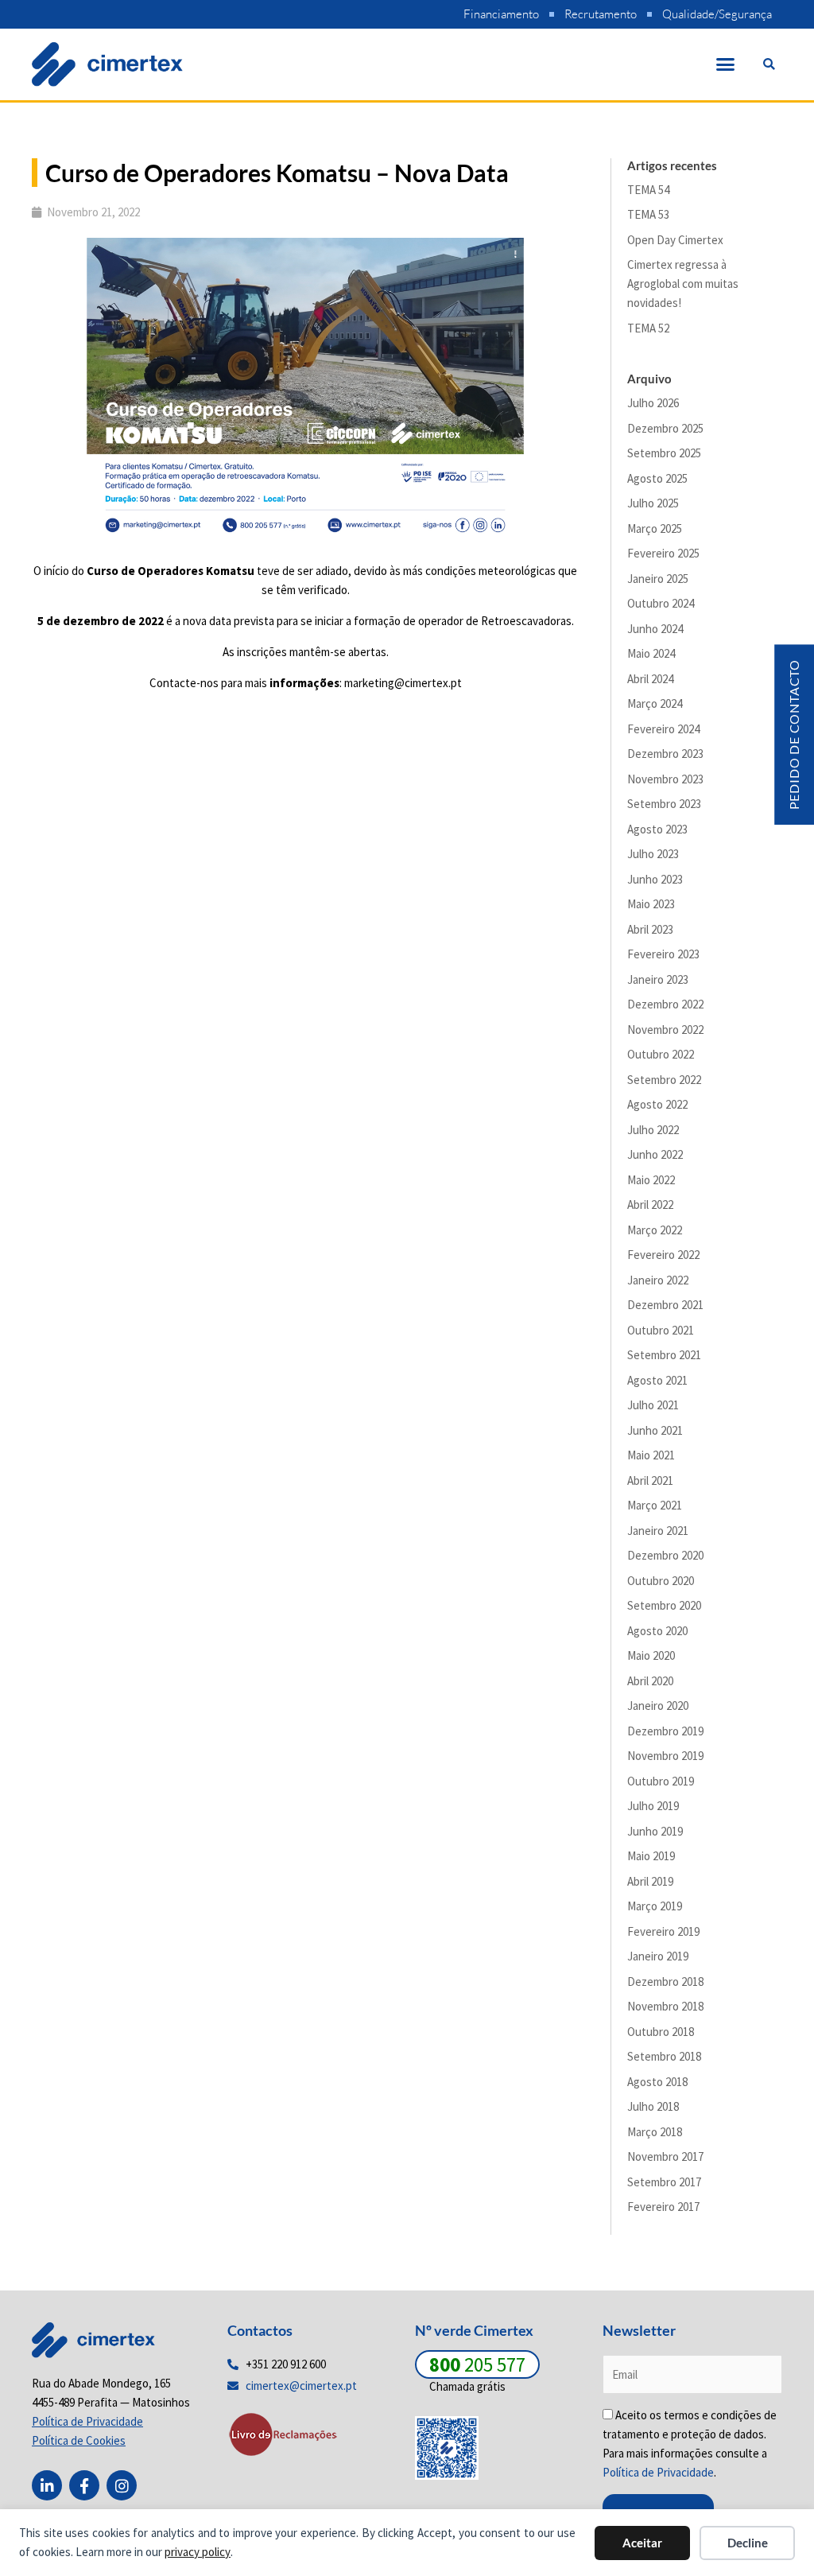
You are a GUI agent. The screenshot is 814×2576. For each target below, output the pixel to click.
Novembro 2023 (665, 779)
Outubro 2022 (661, 1054)
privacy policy (198, 2552)
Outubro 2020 (661, 1581)
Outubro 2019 (661, 1781)
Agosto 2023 (657, 829)
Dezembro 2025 (665, 428)
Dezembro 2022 (665, 1004)
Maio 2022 (651, 1180)
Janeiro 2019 (658, 1956)
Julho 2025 (653, 503)
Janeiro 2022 (658, 1280)
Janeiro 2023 (658, 979)
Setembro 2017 (664, 2182)
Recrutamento (601, 14)
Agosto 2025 (657, 478)
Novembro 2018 (665, 2006)
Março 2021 (655, 1505)
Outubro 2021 (661, 1330)
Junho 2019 (655, 1831)
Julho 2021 (653, 1405)
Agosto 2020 (657, 1631)
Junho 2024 (655, 629)
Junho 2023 (655, 879)
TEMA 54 (648, 190)
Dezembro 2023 (665, 754)
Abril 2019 (650, 1881)
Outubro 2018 (661, 2032)
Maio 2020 (651, 1655)
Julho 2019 (653, 1806)
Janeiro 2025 (658, 579)
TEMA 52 (648, 328)
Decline (748, 2543)
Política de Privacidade (658, 2472)
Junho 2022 (655, 1154)
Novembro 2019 (665, 1756)
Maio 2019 (651, 1856)
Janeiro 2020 (658, 1706)
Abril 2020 (650, 1681)
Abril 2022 (650, 1204)
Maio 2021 (651, 1455)
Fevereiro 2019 (663, 1931)
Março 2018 (655, 2132)
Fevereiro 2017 (663, 2207)
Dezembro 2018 (665, 1982)
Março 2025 (655, 528)
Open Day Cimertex (675, 240)
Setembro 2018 (664, 2056)
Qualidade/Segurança (717, 14)
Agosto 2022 (657, 1104)
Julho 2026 (653, 403)
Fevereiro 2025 (663, 553)
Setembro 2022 (664, 1080)
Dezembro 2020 (665, 1555)
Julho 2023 (653, 854)
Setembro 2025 (664, 453)
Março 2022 (655, 1230)
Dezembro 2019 (665, 1731)
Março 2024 (655, 703)
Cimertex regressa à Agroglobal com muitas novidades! (683, 284)
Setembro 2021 (664, 1355)
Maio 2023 (651, 904)
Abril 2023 (650, 929)
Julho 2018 (653, 2106)
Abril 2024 (650, 679)
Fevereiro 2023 (663, 954)
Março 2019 (655, 1906)
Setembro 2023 (664, 804)
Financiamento (501, 14)
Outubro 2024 (661, 603)
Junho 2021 (655, 1430)
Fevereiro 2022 (663, 1255)
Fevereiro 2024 (663, 729)
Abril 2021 (650, 1480)
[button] (726, 64)
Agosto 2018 (657, 2082)
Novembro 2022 (665, 1030)
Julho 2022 (653, 1130)
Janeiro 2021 (658, 1531)
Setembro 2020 (664, 1605)
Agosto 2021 (657, 1380)
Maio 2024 (651, 653)
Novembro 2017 (665, 2156)
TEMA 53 (648, 214)
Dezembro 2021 (665, 1305)
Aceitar (642, 2543)
